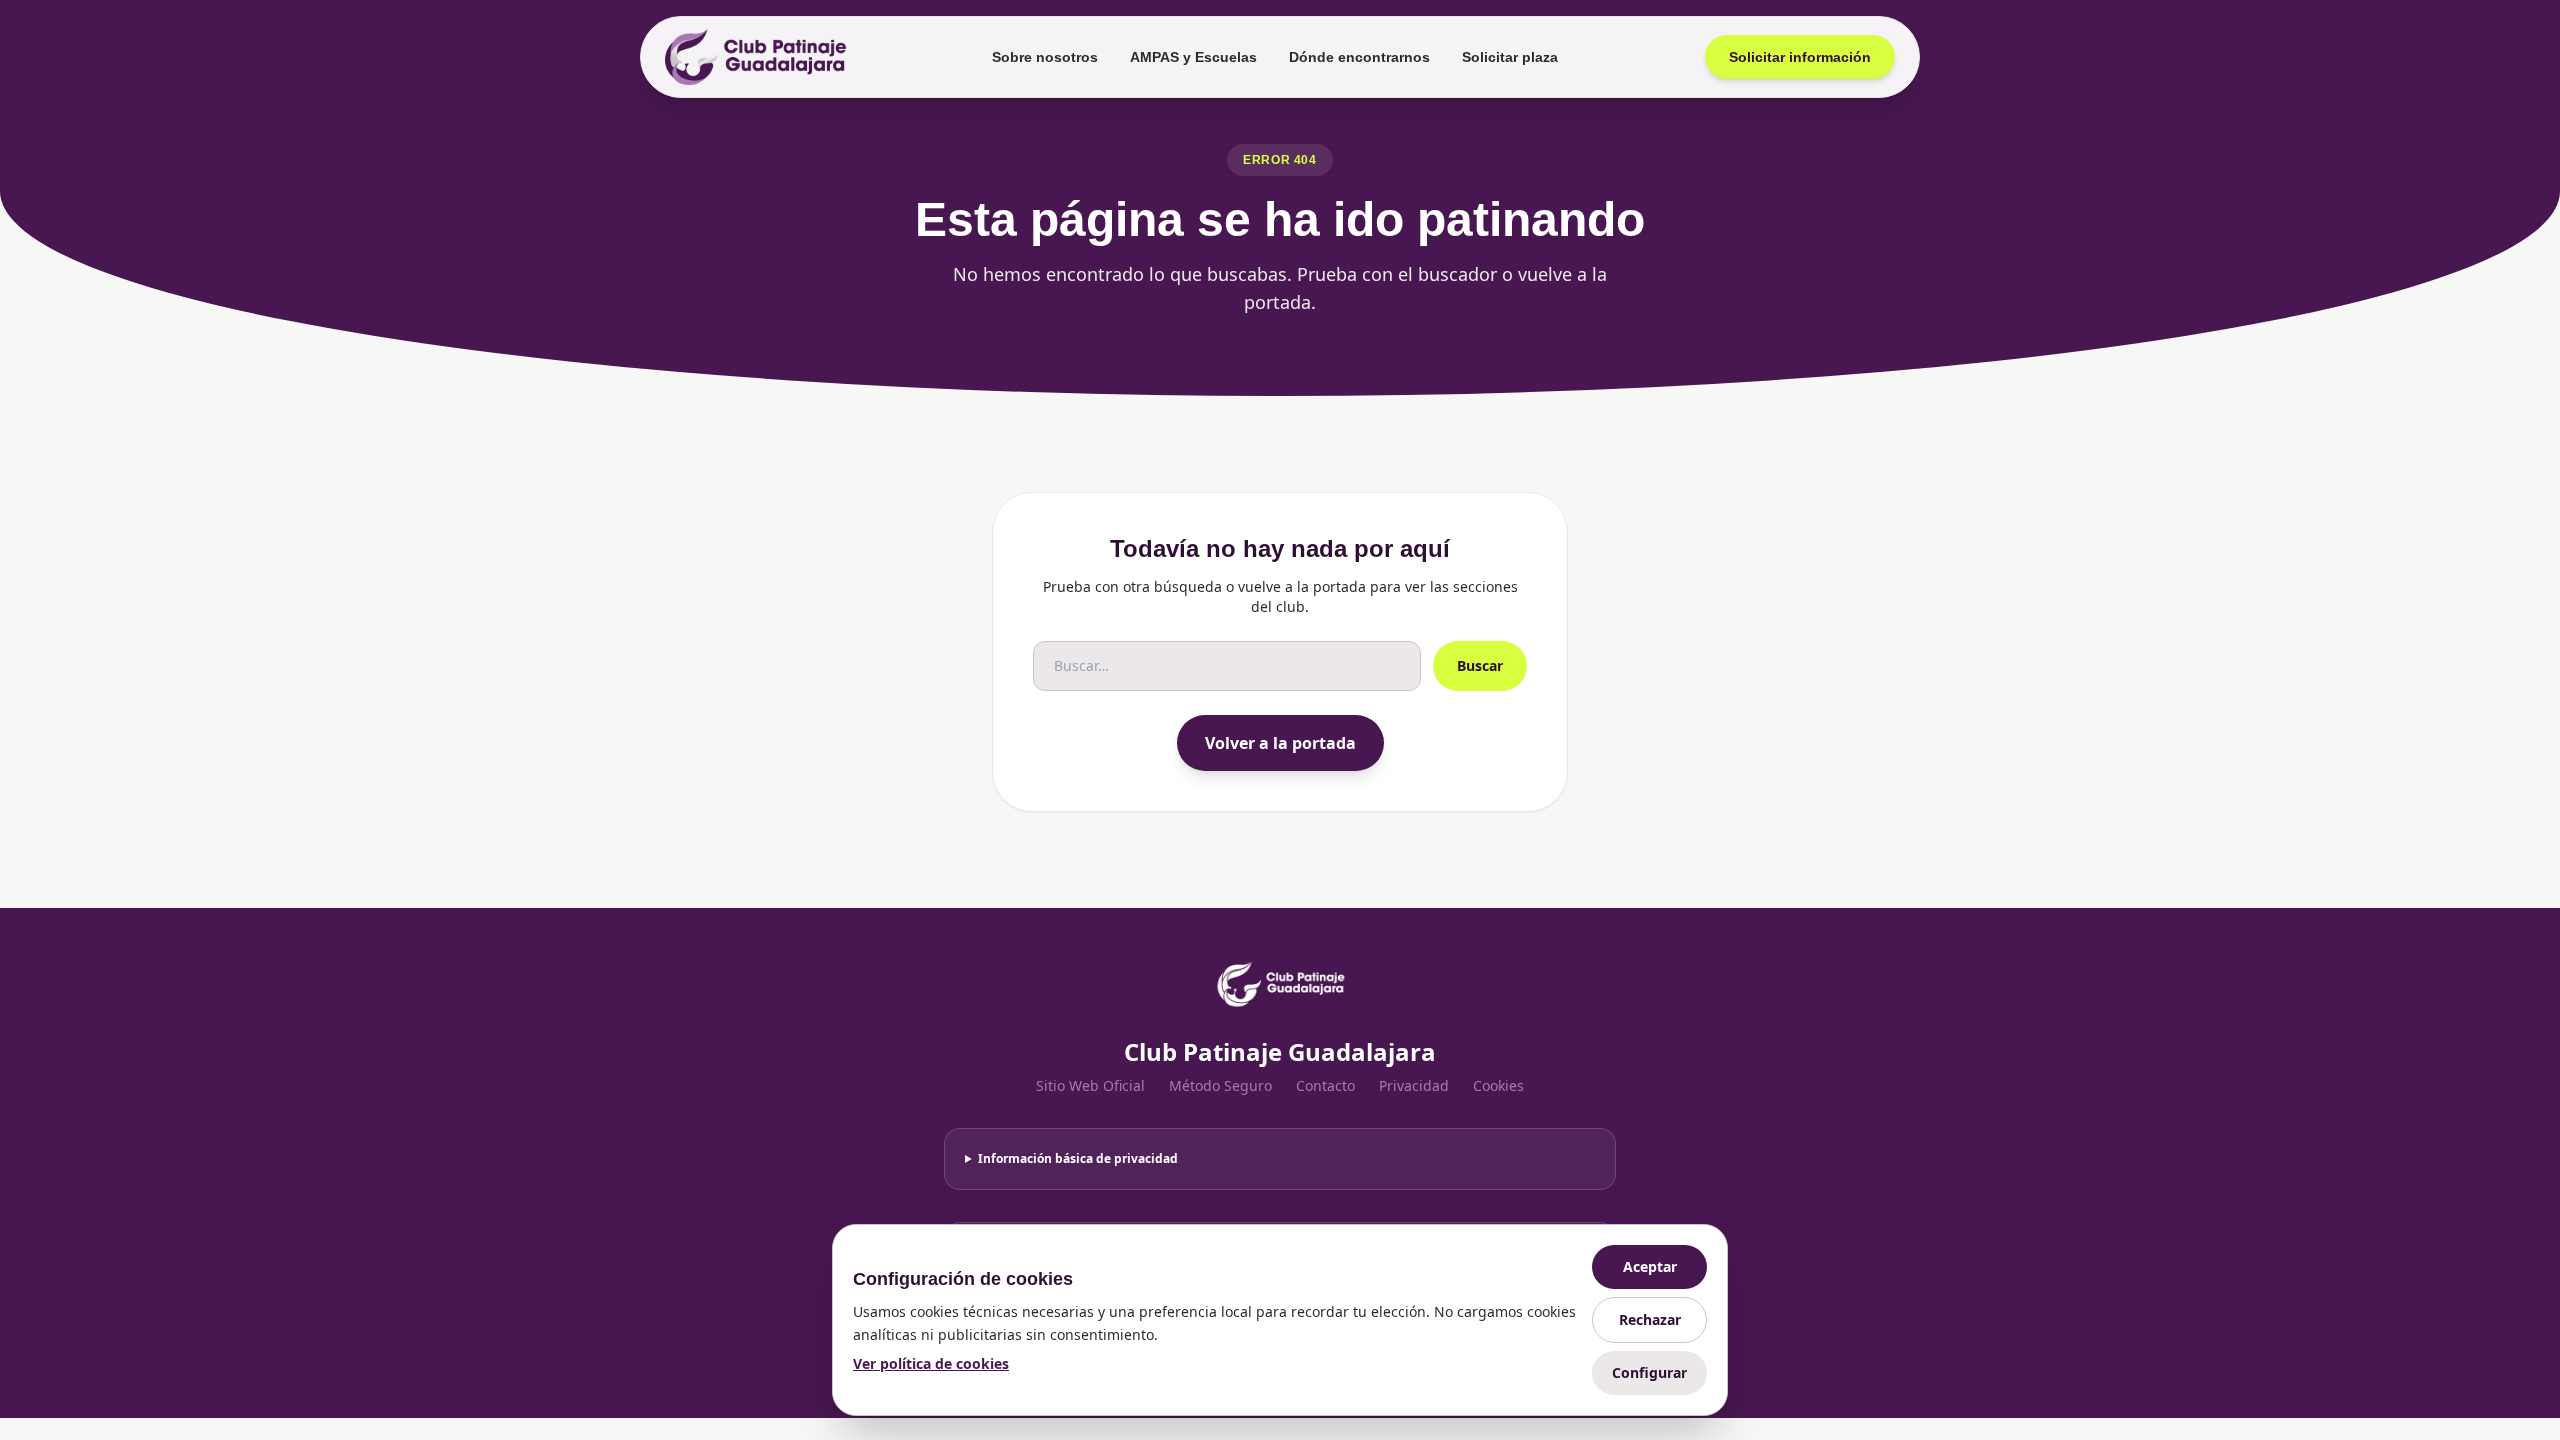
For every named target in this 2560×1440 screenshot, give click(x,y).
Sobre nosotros (1045, 57)
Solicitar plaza (1510, 57)
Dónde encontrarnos (1359, 57)
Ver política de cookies (931, 1363)
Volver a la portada (1280, 743)
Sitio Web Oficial (1090, 1085)
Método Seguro (1220, 1085)
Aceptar (1650, 1266)
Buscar (1480, 665)
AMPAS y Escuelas (1193, 57)
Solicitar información (1800, 57)
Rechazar (1650, 1319)
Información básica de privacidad (1078, 1158)
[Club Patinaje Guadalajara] (755, 57)
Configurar (1649, 1372)
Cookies (1498, 1085)
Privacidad (1414, 1085)
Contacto (1325, 1085)
